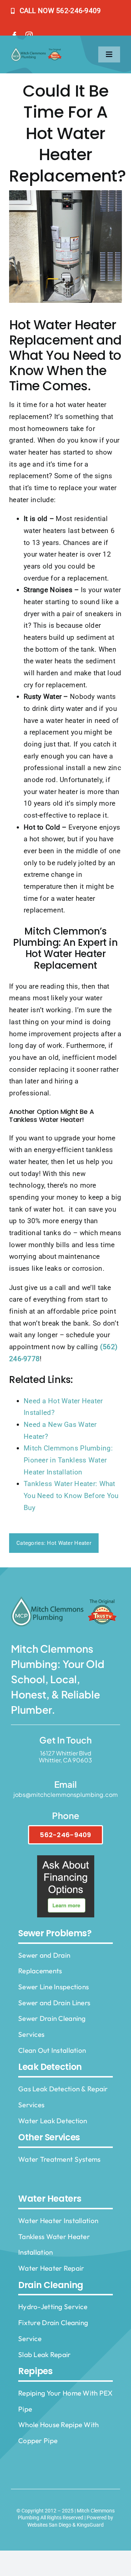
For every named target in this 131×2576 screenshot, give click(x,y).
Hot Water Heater (69, 1543)
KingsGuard (90, 2525)
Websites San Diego (49, 2525)
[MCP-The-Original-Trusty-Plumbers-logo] (37, 51)
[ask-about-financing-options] (66, 1859)
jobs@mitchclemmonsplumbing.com (66, 1794)
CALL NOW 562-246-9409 (60, 11)
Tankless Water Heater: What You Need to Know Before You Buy (71, 1495)
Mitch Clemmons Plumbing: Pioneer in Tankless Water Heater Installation (68, 1460)
